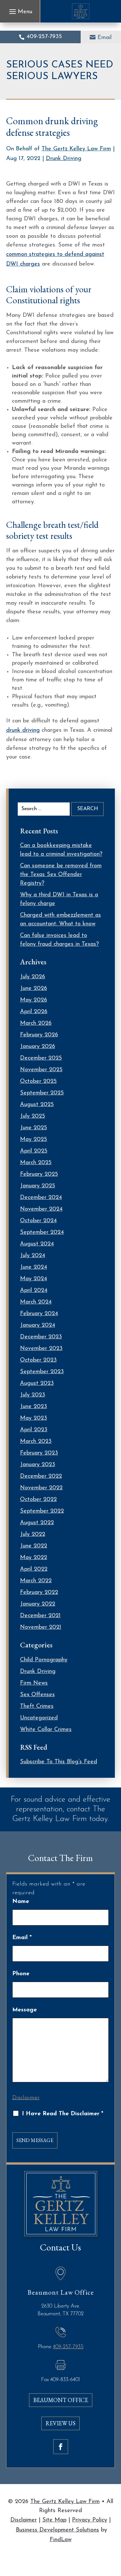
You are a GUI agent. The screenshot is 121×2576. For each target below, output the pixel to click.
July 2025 (33, 1116)
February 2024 (39, 1314)
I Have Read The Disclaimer (63, 2114)
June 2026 (34, 989)
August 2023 (37, 1384)
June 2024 (34, 1267)
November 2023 (41, 1349)
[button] (20, 12)
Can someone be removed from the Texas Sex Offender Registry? (61, 875)
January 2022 (38, 1604)
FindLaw (61, 2540)
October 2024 (38, 1221)
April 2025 (34, 1151)
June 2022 (34, 1546)
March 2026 (36, 1023)
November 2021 (41, 1627)
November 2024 (41, 1209)
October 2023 (38, 1360)
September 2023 (42, 1372)
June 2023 (34, 1407)
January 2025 (38, 1186)
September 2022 (42, 1511)
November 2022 (41, 1488)
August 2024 (37, 1244)
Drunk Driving (64, 159)
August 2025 (37, 1105)
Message (25, 2010)
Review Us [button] (60, 2423)
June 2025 (34, 1128)
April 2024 (34, 1291)
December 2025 (41, 1058)
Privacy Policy (90, 2520)
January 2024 (38, 1325)
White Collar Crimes (46, 1730)
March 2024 (36, 1302)
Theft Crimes (37, 1706)
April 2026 (34, 1012)
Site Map (54, 2520)
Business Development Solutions (57, 2530)
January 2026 (38, 1047)
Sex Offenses (37, 1695)
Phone (21, 1974)
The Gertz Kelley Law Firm (76, 149)
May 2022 (34, 1558)
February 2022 (39, 1593)
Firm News (34, 1683)
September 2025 (42, 1093)
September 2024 (42, 1233)
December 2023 (41, 1337)
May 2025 (34, 1140)
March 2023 (36, 1442)
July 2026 (33, 977)
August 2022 (37, 1523)
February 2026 (39, 1035)
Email (105, 38)
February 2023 (39, 1453)
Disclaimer (26, 2098)
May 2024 (34, 1279)
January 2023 (38, 1465)
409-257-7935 (44, 37)
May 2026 (34, 1000)
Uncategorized (39, 1718)
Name (21, 1902)
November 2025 (41, 1070)
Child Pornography (44, 1660)
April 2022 (34, 1569)
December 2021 (40, 1616)
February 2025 (39, 1174)
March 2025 (36, 1163)
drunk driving (23, 730)
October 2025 (38, 1082)
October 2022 (38, 1500)
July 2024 (33, 1256)
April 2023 (34, 1430)
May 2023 (34, 1418)
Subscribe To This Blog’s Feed (59, 1762)
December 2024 (41, 1198)
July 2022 (33, 1535)
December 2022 (41, 1476)
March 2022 (36, 1581)
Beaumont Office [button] (61, 2400)
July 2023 (33, 1395)
